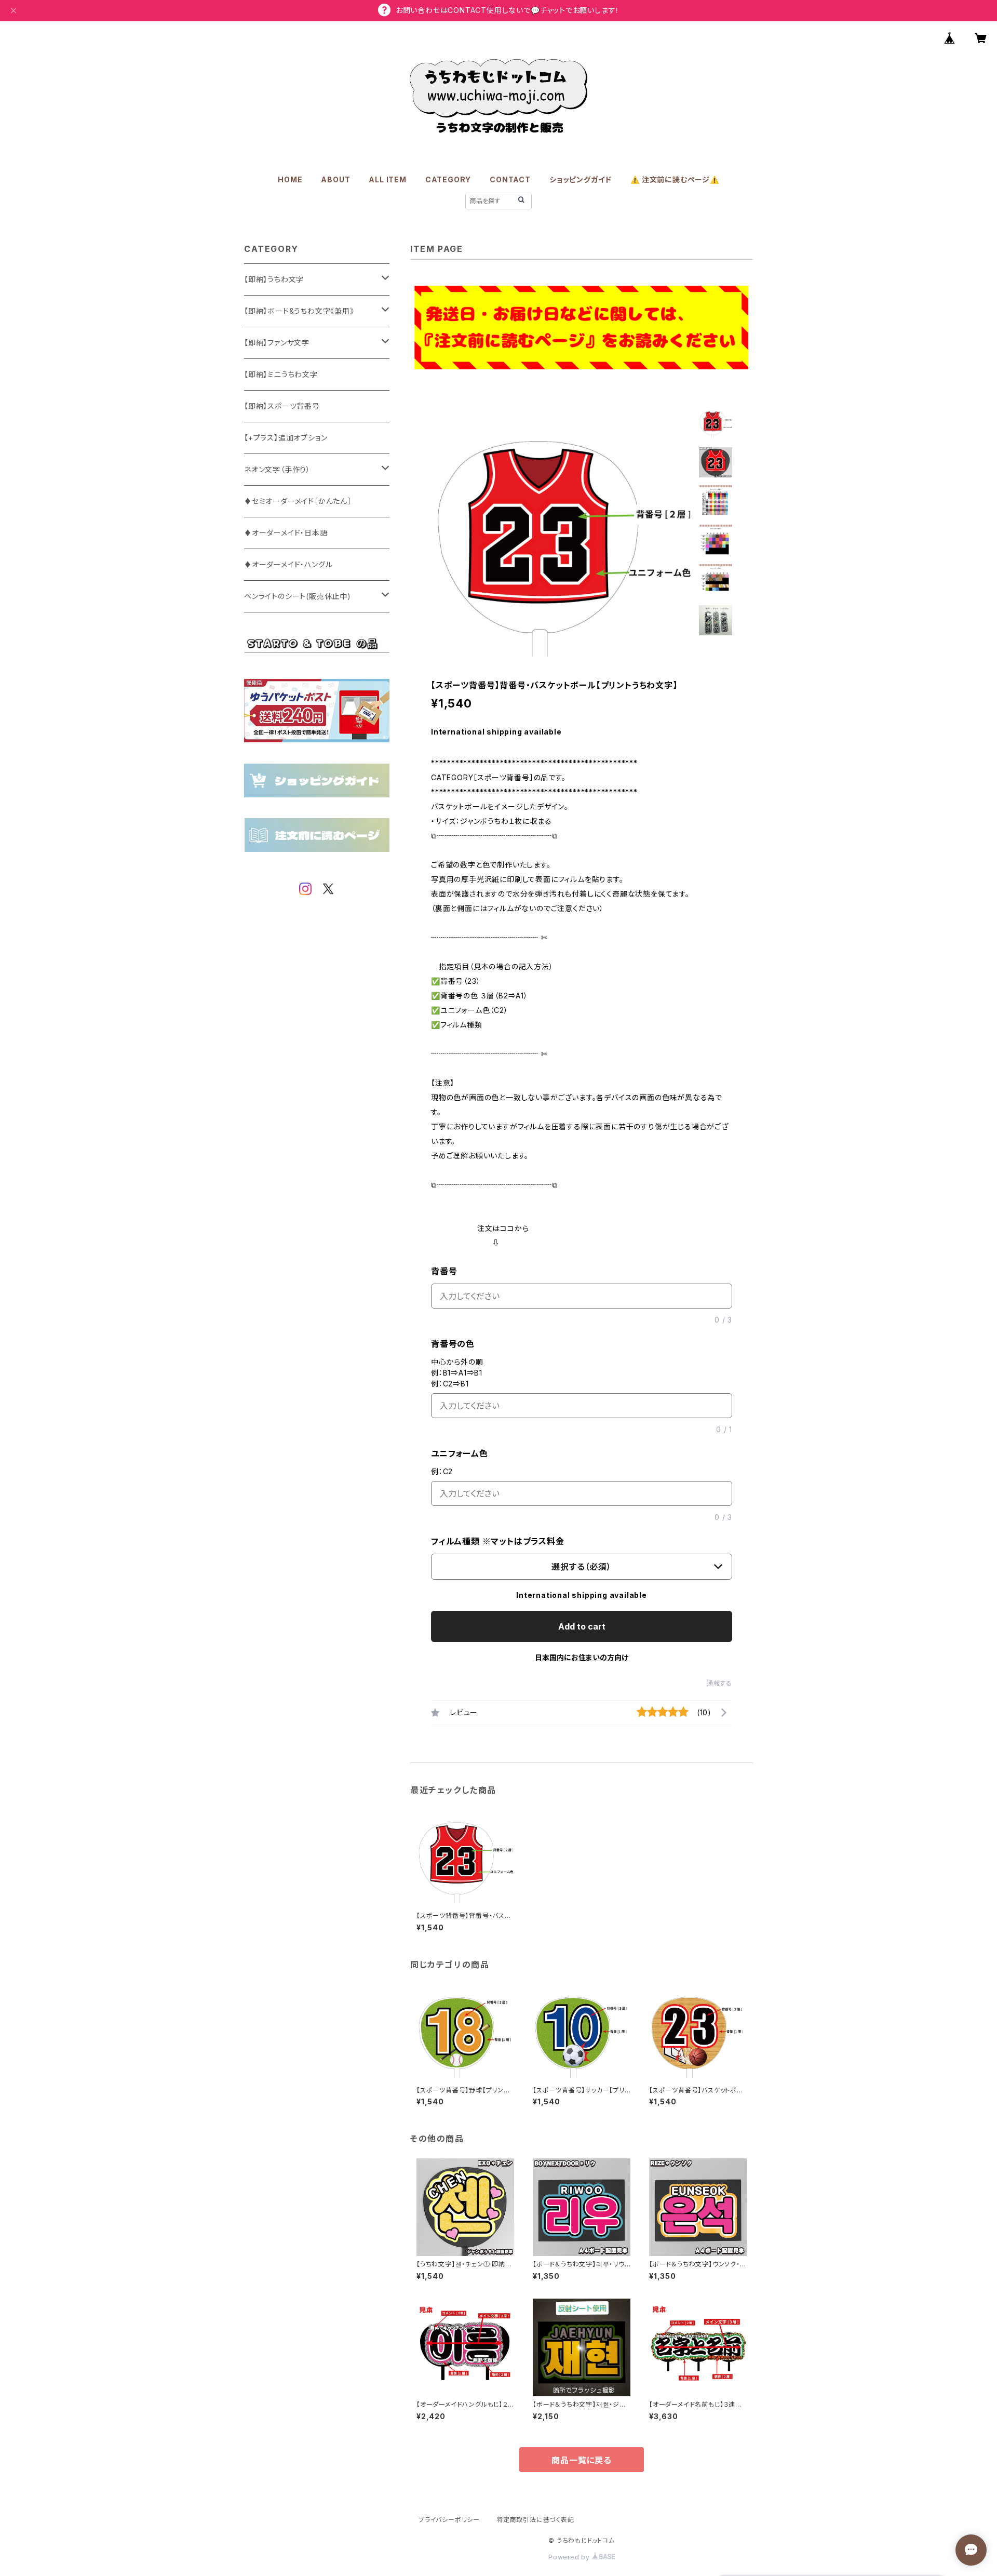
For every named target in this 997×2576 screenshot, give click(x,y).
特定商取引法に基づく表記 (535, 2520)
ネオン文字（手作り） (277, 469)
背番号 (444, 1271)
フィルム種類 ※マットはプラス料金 (498, 1541)
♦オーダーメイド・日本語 (286, 533)
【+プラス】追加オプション (286, 438)
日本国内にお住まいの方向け (582, 1657)
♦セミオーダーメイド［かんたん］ (298, 501)
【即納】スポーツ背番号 (282, 406)
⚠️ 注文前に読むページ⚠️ (675, 179)
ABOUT (335, 179)
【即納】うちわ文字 (274, 279)
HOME (290, 179)
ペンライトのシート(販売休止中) (298, 596)
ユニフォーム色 (460, 1453)
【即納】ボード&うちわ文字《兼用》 (299, 311)
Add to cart (582, 1626)
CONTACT (510, 179)
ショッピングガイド (581, 179)
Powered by (570, 2557)
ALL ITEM (387, 179)
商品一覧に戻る (582, 2460)
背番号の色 (453, 1344)
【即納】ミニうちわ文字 (281, 374)
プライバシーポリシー (449, 2520)
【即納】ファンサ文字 (277, 343)
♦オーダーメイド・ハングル (288, 564)
